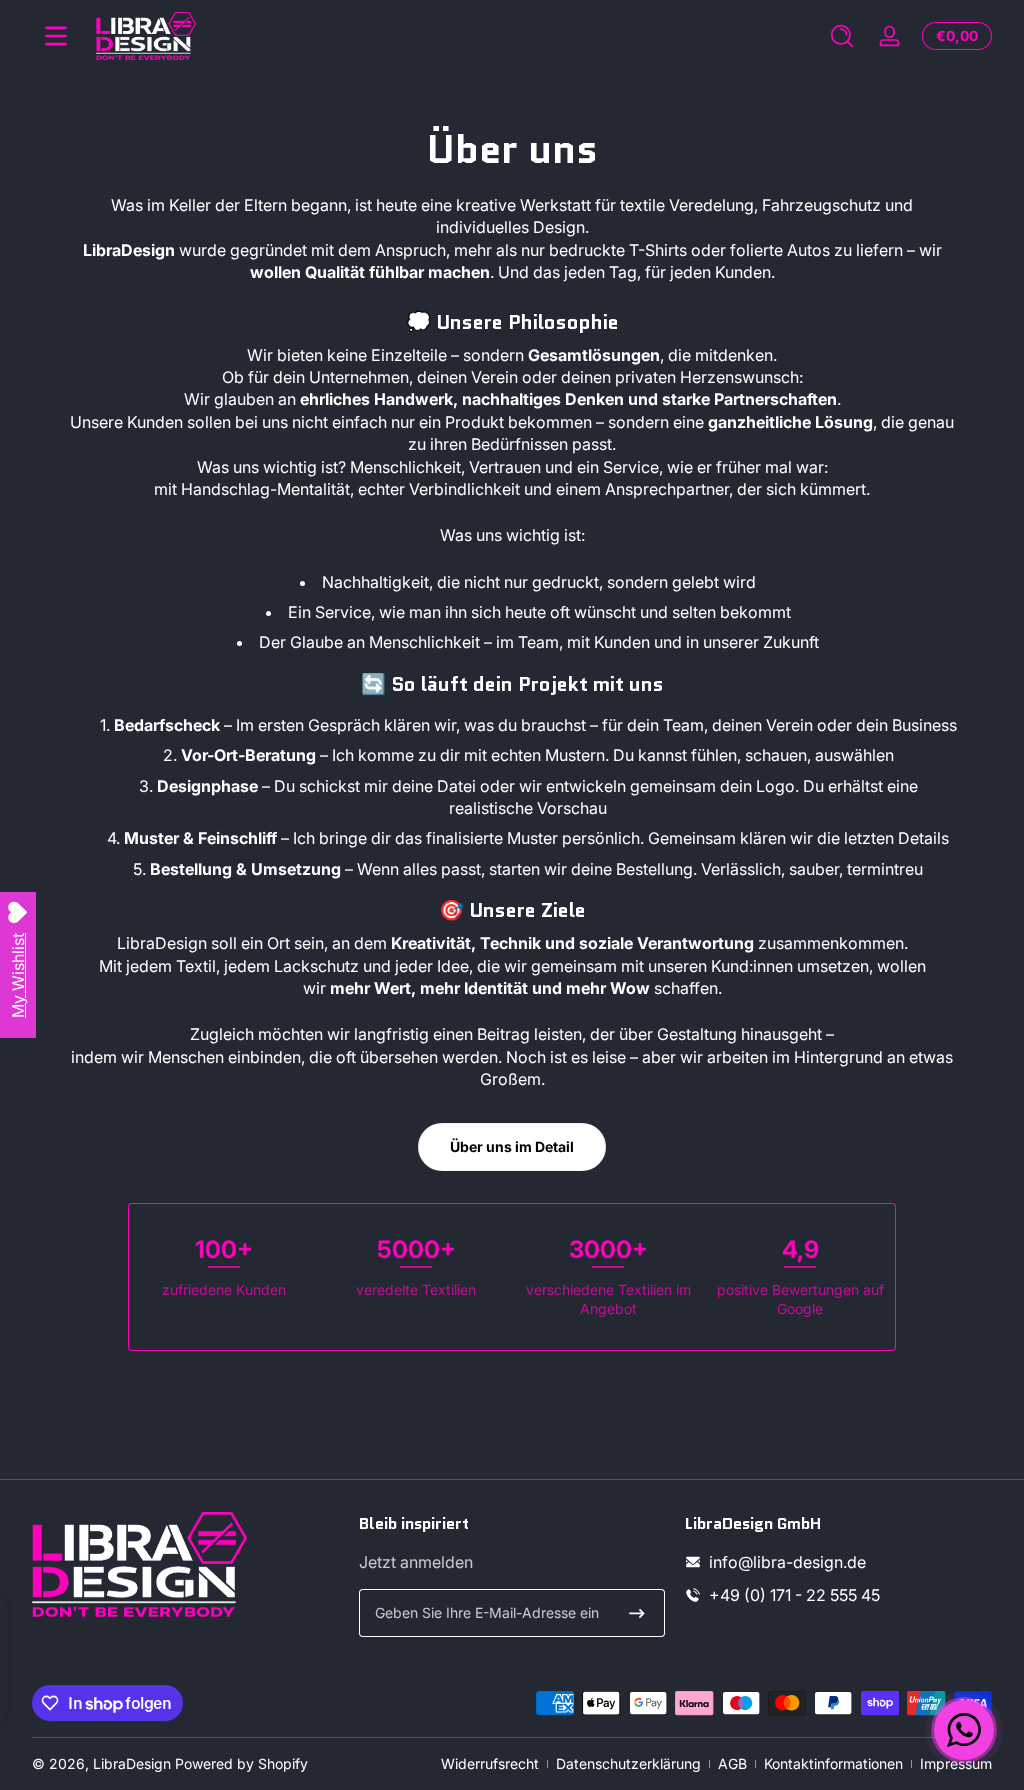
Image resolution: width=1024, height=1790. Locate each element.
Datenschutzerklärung (628, 1763)
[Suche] (842, 36)
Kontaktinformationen (833, 1763)
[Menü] (56, 36)
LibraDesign (132, 1763)
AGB (732, 1763)
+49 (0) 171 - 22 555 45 (794, 1595)
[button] (842, 36)
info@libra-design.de (787, 1562)
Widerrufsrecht (490, 1763)
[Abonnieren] (637, 1613)
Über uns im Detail (512, 1146)
